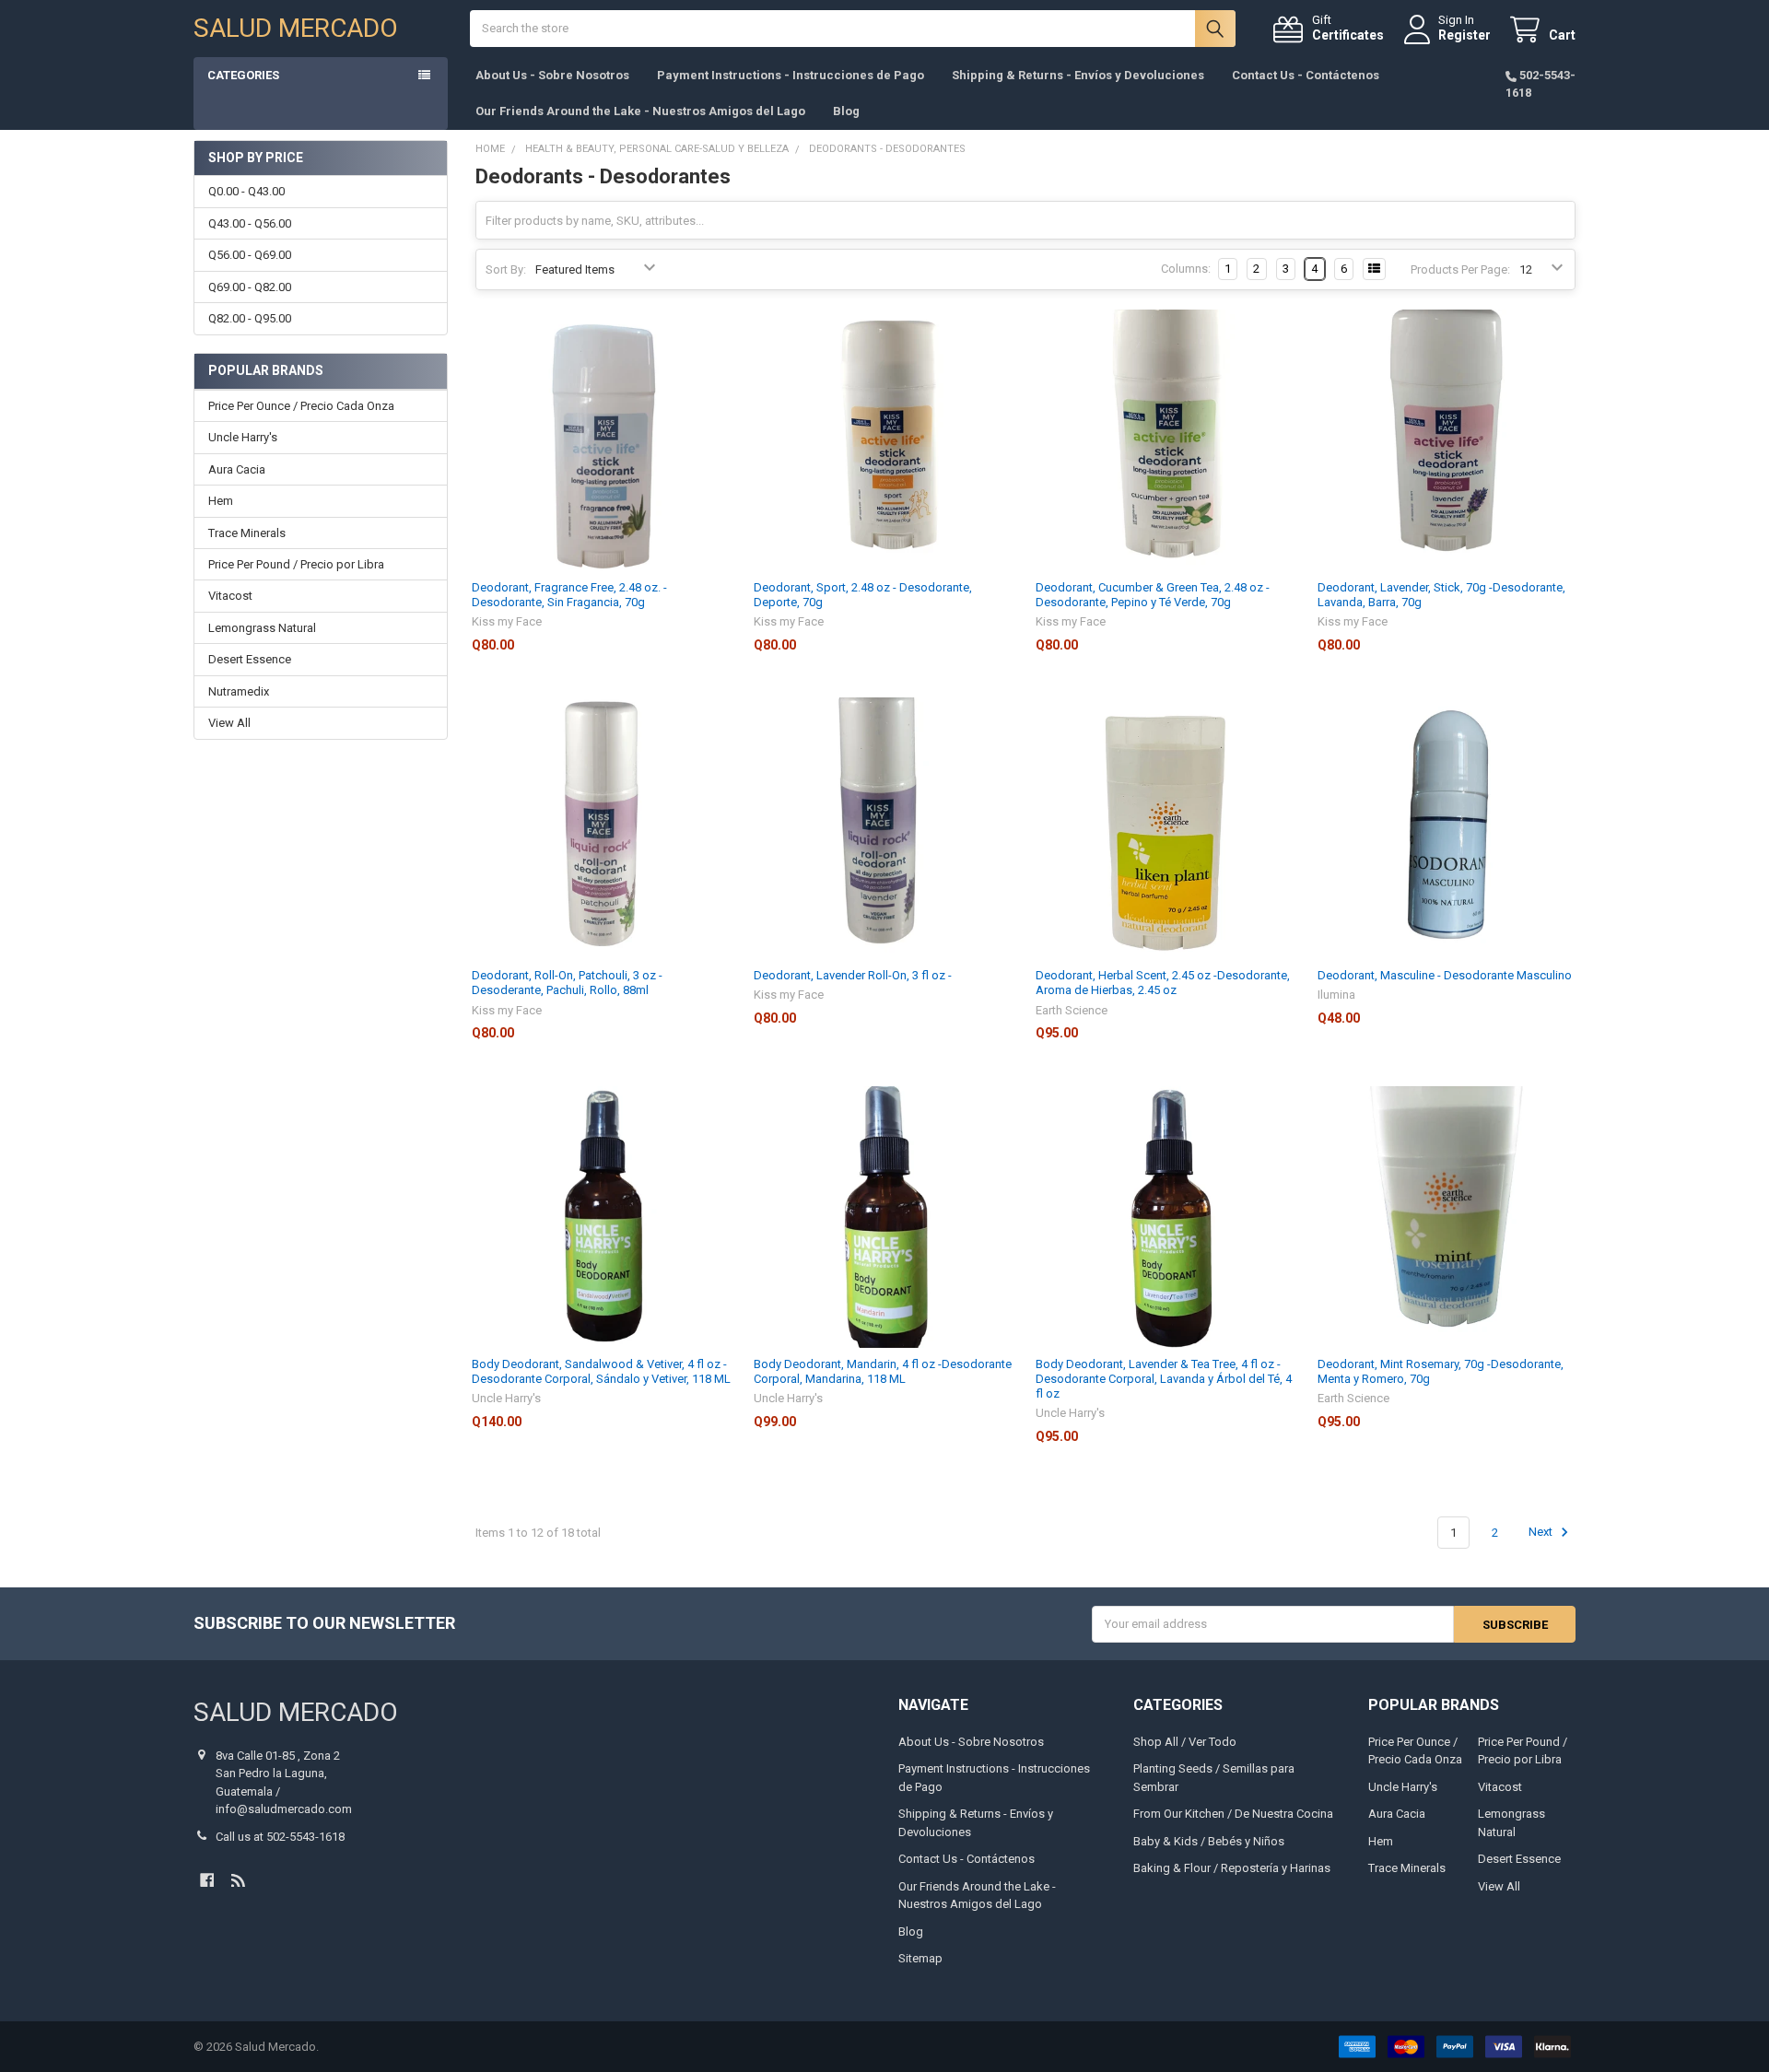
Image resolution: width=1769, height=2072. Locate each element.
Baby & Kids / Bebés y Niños (1209, 1841)
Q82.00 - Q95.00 (250, 318)
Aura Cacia (237, 469)
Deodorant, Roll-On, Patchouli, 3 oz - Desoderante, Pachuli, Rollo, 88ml (567, 983)
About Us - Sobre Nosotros (552, 75)
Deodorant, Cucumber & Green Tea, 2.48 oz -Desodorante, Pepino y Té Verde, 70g (1153, 595)
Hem (221, 501)
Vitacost (230, 596)
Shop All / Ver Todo (1185, 1742)
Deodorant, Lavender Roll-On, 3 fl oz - (853, 975)
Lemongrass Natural (262, 628)
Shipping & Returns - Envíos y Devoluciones (1078, 75)
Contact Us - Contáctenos (1306, 75)
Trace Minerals (247, 533)
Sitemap (920, 1958)
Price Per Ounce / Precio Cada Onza (301, 406)
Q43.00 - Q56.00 (250, 223)
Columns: (1186, 269)
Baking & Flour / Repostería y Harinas (1232, 1868)
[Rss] (238, 1880)
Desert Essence (250, 659)
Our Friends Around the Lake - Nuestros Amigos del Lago (640, 111)
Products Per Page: (1460, 269)
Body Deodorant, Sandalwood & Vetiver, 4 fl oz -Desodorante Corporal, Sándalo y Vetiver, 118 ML (601, 1371)
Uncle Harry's (243, 437)
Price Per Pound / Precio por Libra (296, 564)
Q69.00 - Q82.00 (250, 287)
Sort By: (506, 269)
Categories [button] (243, 75)
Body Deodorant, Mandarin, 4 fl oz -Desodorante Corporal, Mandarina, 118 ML (883, 1371)
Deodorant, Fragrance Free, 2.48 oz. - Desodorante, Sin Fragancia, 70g (569, 595)
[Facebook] (207, 1880)
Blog (846, 111)
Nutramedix (239, 691)
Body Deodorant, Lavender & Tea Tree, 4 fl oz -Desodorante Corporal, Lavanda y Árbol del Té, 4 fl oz (1164, 1379)
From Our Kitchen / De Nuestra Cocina (1233, 1814)
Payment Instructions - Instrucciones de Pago (791, 75)
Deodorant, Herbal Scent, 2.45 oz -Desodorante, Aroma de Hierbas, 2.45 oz (1163, 983)
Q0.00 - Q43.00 (246, 191)
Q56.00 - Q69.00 (250, 255)
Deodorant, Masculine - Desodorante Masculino (1445, 975)
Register (1464, 35)
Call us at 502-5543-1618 (280, 1837)
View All (229, 723)
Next (1542, 1533)
